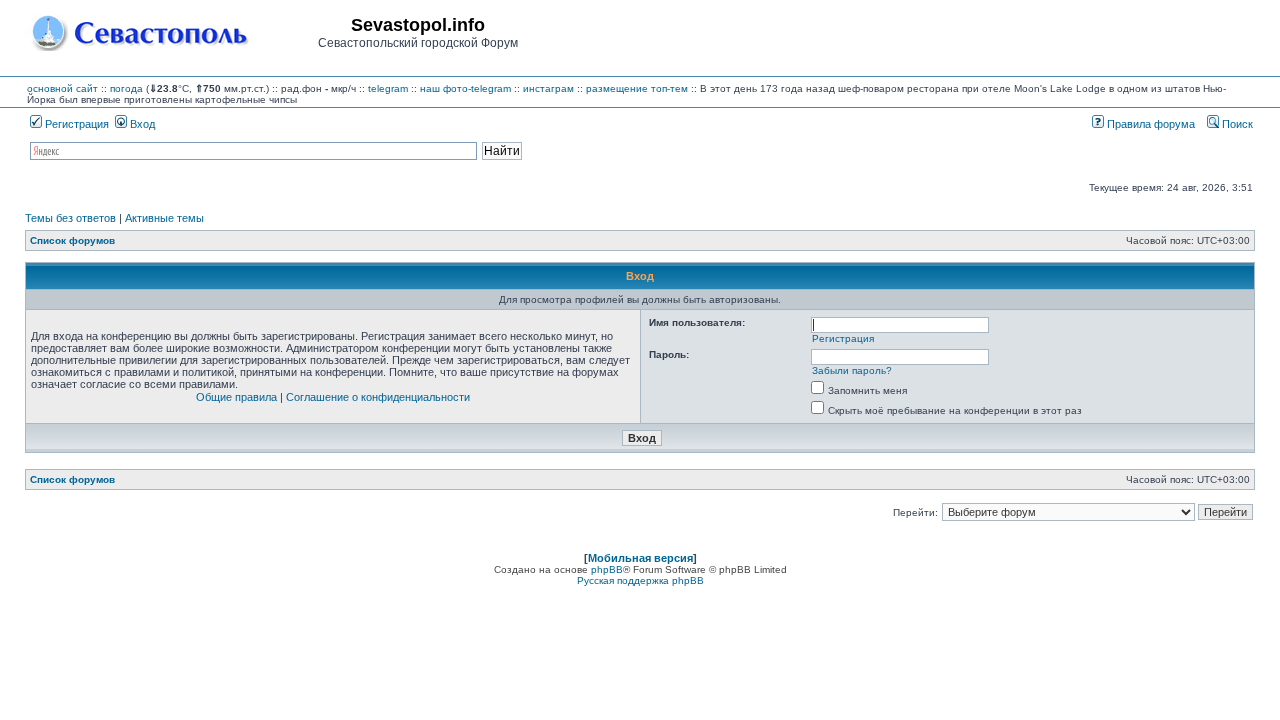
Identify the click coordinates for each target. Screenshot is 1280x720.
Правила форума (1149, 124)
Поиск (1236, 124)
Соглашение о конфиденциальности (378, 397)
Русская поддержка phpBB (640, 580)
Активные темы (164, 218)
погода (126, 88)
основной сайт (62, 88)
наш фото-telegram (465, 88)
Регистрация (75, 124)
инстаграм (548, 88)
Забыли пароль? (852, 370)
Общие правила (236, 397)
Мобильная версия (640, 558)
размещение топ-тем (637, 88)
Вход (141, 124)
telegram (388, 88)
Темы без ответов (70, 218)
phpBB (607, 569)
